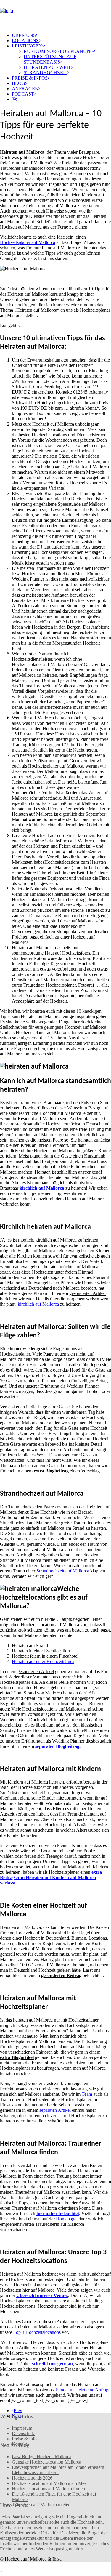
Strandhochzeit (46, 73)
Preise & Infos (30, 78)
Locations (25, 41)
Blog (18, 83)
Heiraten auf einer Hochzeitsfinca (43, 1661)
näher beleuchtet (58, 2213)
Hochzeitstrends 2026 (32, 2478)
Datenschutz (23, 2433)
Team (87, 2094)
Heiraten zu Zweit (47, 67)
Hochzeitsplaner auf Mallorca (28, 242)
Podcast (23, 94)
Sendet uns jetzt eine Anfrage (83, 2390)
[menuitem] (55, 35)
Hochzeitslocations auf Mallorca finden (48, 2489)
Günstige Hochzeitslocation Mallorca (46, 2462)
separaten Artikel (55, 2110)
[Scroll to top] (5, 2571)
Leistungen (27, 46)
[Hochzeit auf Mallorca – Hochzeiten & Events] (55, 14)
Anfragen (25, 89)
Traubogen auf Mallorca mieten (41, 2505)
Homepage (66, 2219)
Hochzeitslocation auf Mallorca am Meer (50, 2483)
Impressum (22, 2428)
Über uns (24, 35)
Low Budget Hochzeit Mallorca (42, 2457)
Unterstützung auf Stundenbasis (50, 59)
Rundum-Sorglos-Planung (59, 51)
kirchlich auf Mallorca (38, 1304)
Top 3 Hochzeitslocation (36, 2332)
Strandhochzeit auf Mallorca (63, 1571)
